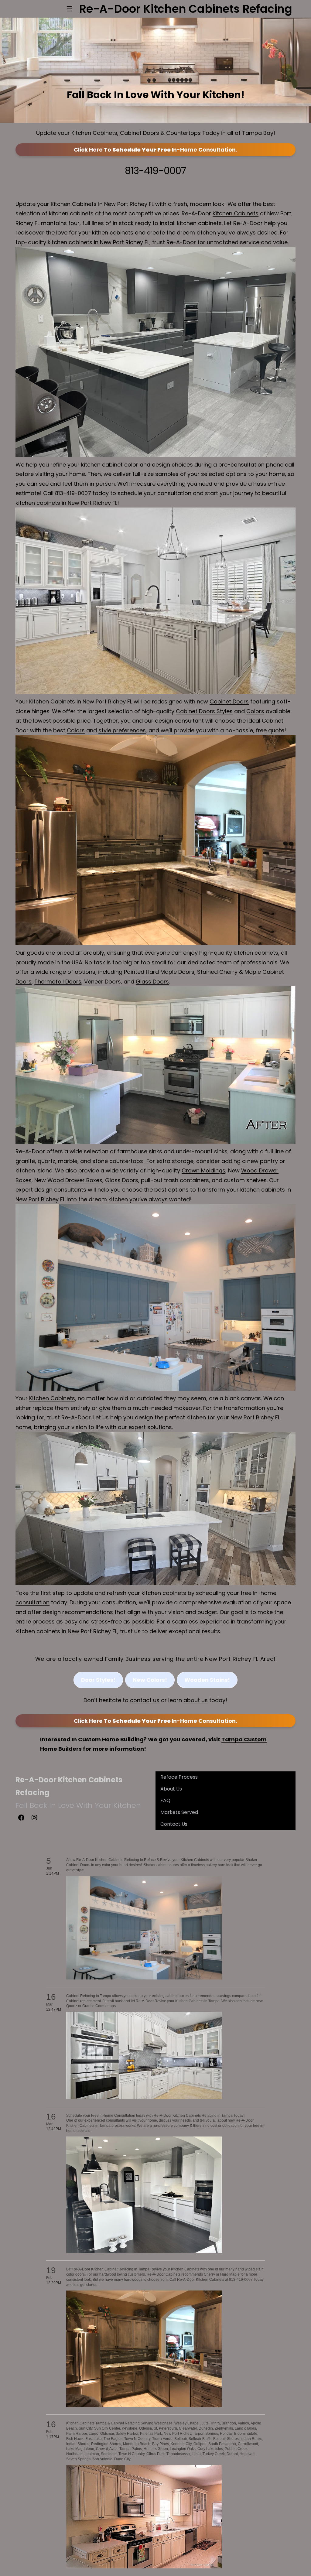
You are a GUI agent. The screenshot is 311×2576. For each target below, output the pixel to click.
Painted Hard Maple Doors (159, 972)
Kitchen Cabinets (74, 204)
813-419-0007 (155, 171)
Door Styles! (98, 1680)
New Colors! (150, 1680)
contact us (145, 1700)
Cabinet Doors (229, 701)
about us (196, 1700)
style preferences (122, 730)
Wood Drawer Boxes (75, 1180)
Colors (255, 711)
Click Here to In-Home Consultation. (155, 150)
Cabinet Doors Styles (204, 711)
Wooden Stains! (207, 1680)
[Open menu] (69, 9)
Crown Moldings (203, 1170)
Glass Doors (152, 982)
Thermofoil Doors (58, 982)
